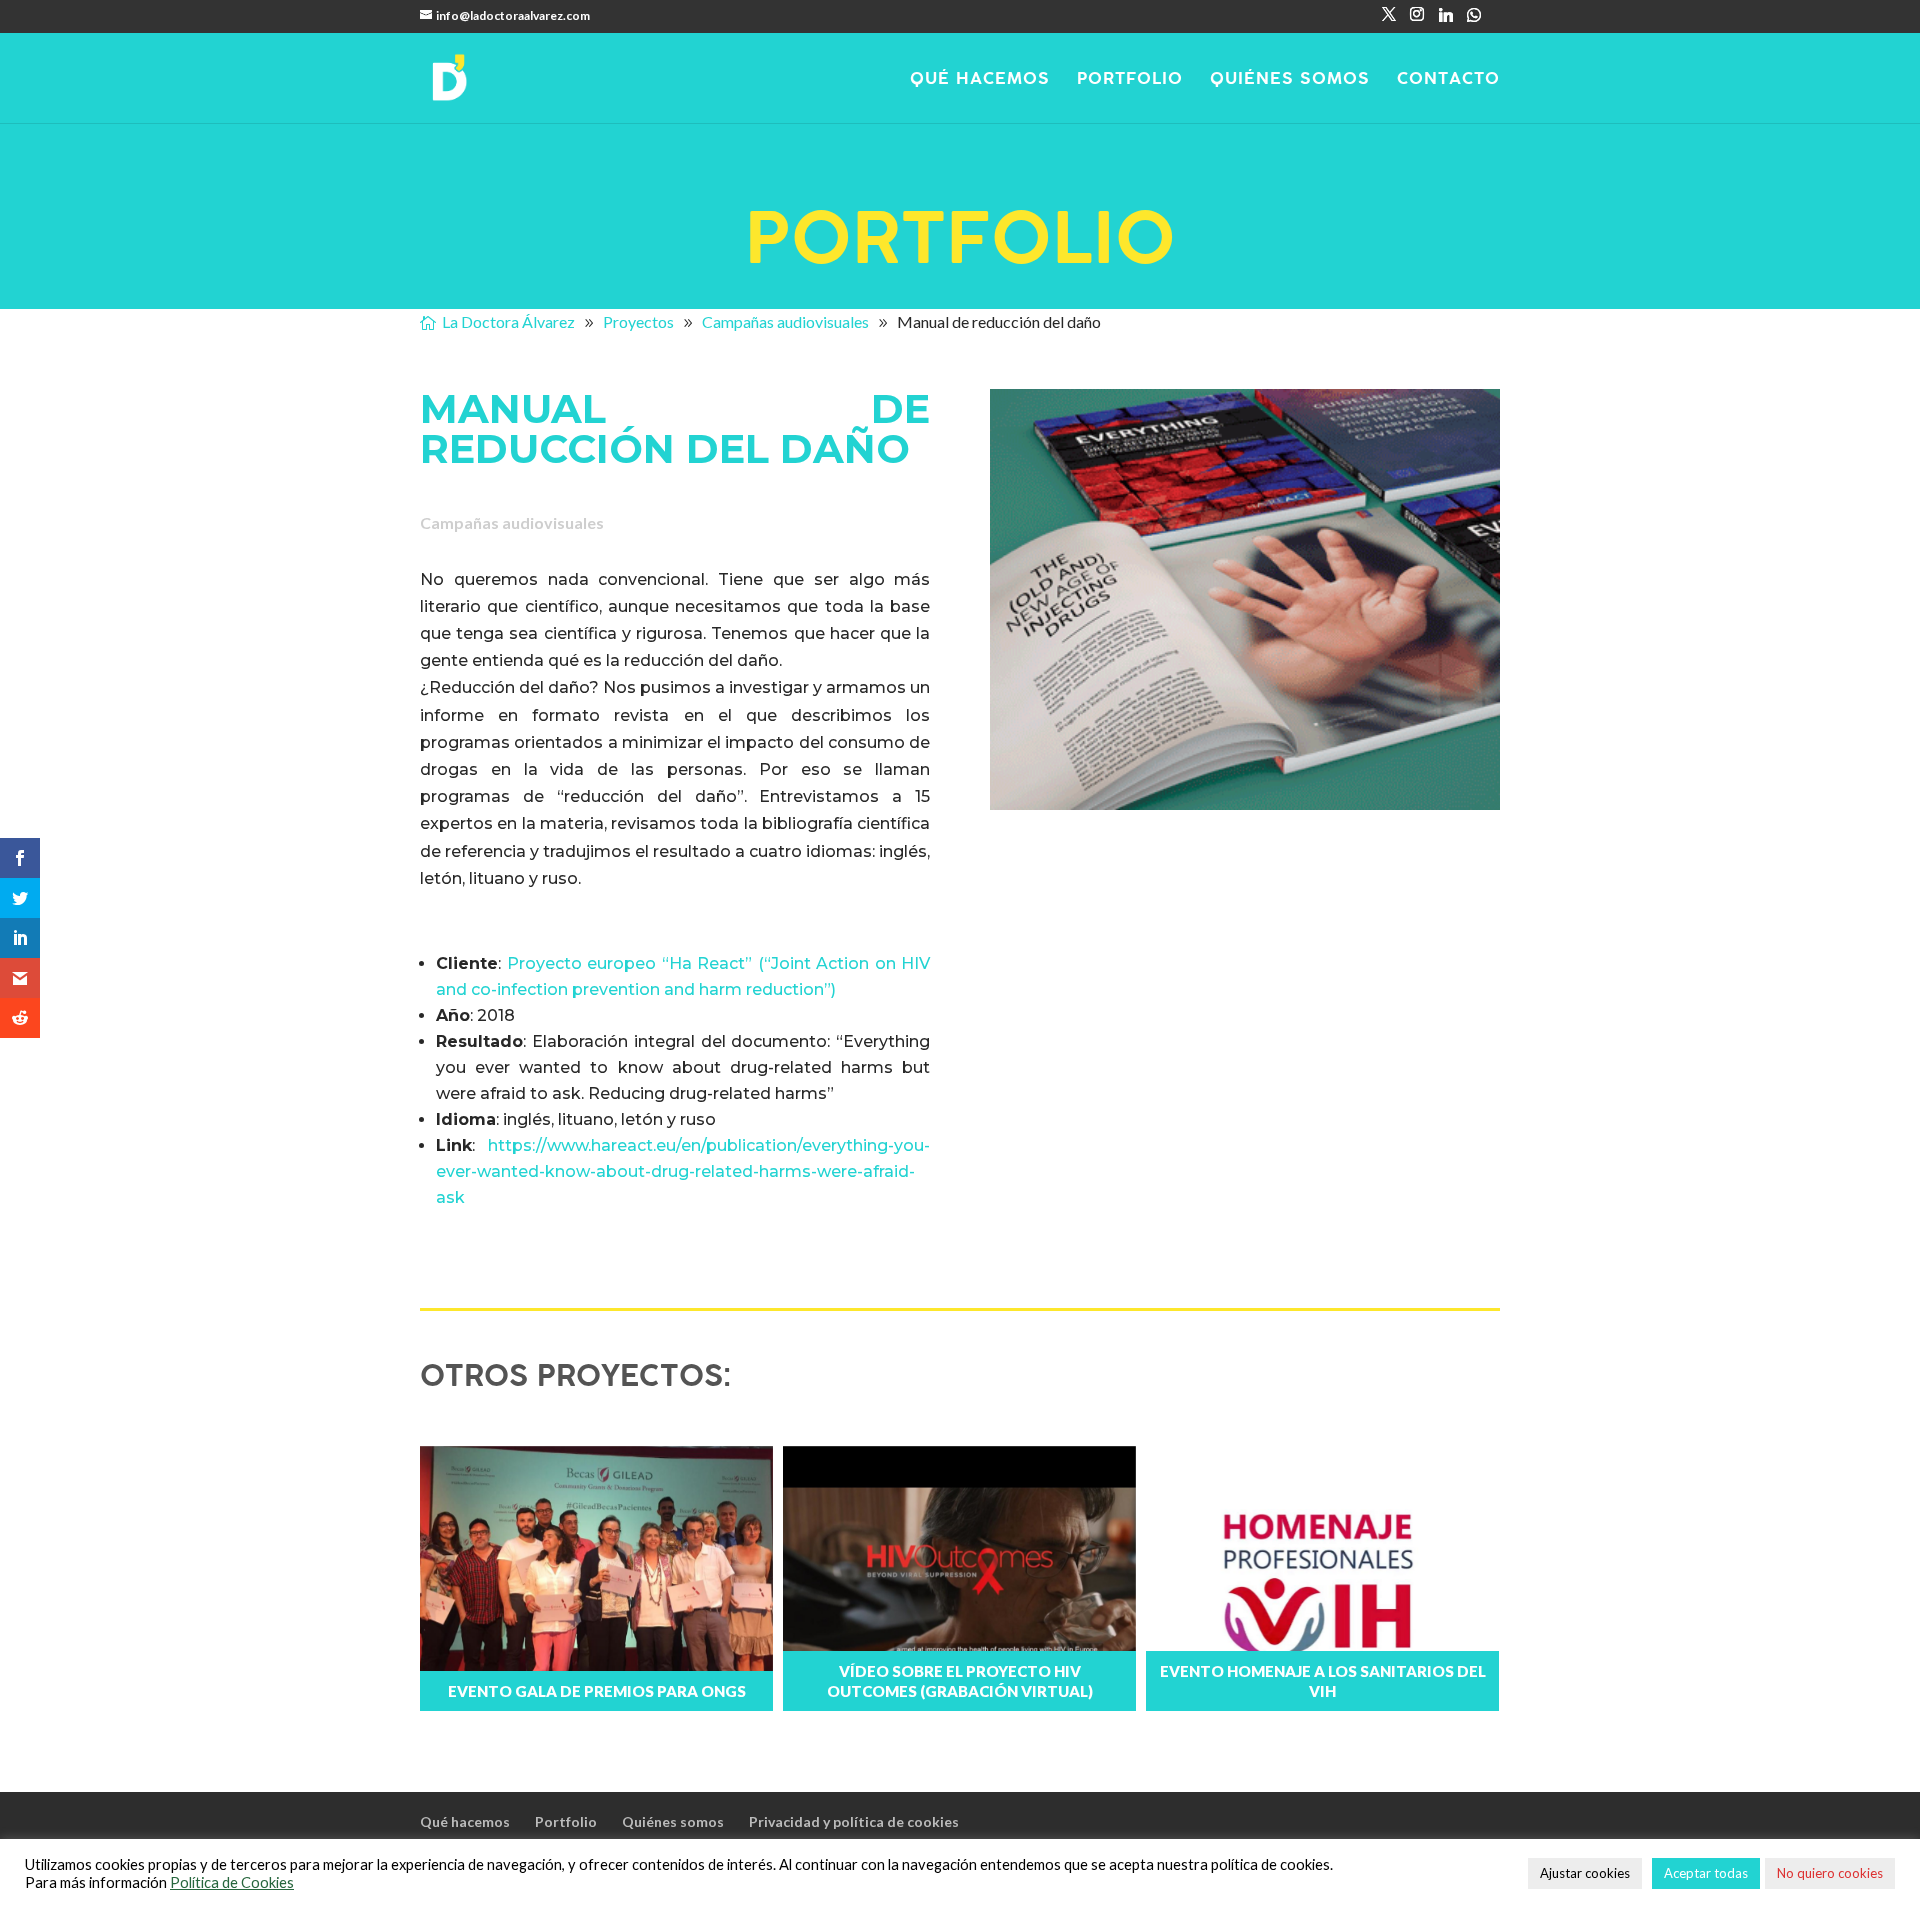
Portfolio (1130, 80)
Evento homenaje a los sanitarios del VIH (1323, 1681)
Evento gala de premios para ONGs (597, 1691)
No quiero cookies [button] (1830, 1873)
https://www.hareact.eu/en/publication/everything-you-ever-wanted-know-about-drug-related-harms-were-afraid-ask (683, 1171)
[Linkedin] (1446, 20)
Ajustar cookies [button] (1585, 1873)
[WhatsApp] (1474, 20)
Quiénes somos (1290, 80)
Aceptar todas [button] (1706, 1873)
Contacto (1448, 80)
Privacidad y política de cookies (854, 1821)
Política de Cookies (232, 1882)
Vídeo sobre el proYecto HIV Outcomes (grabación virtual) (960, 1681)
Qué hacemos (980, 80)
